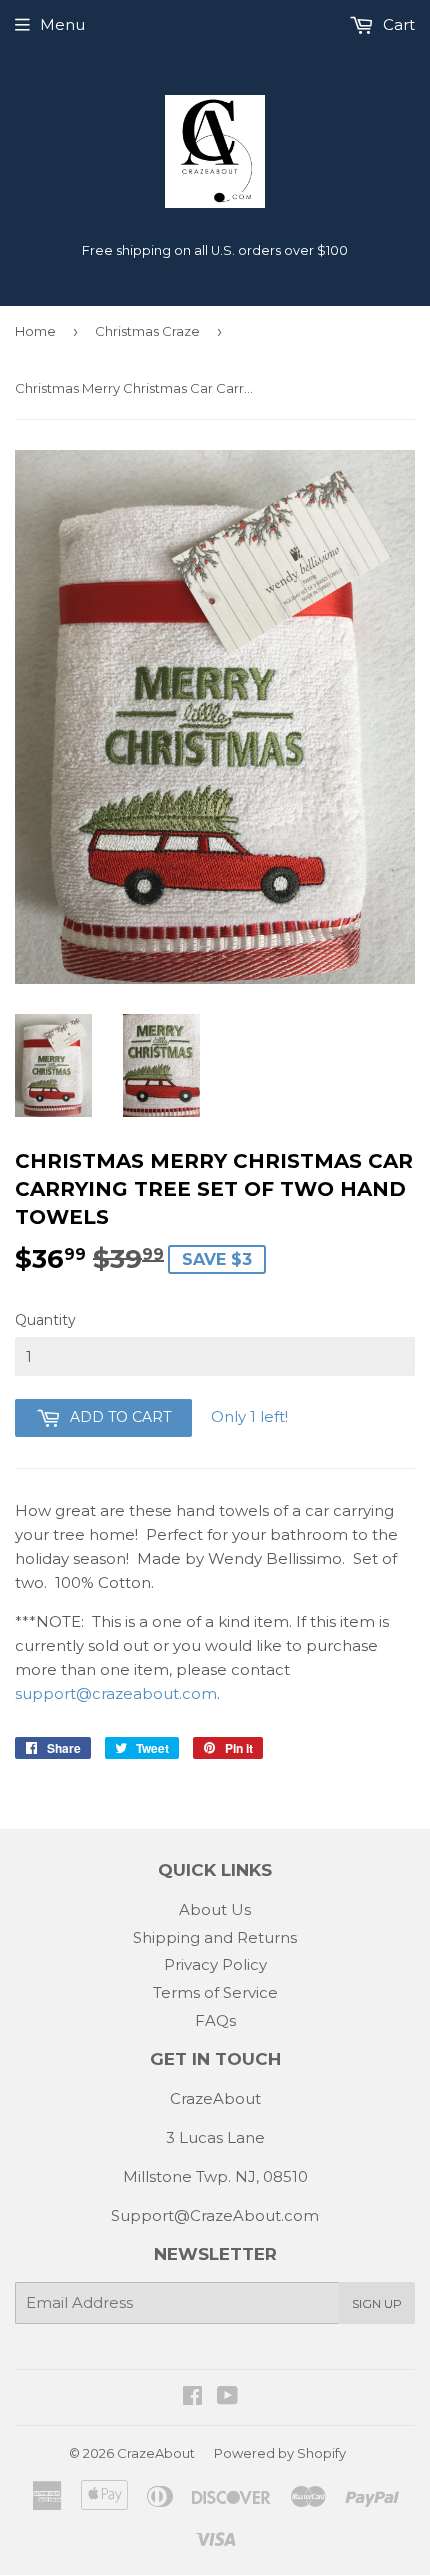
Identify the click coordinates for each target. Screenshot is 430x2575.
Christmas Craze (147, 331)
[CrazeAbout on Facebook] (192, 2397)
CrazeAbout (156, 2453)
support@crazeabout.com (116, 1693)
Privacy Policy (215, 1964)
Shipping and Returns (215, 1937)
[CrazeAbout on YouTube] (227, 2397)
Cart (397, 24)
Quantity (45, 1320)
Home (35, 331)
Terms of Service (215, 1992)
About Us (215, 1909)
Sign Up (377, 2303)
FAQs (215, 2020)
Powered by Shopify (280, 2453)
